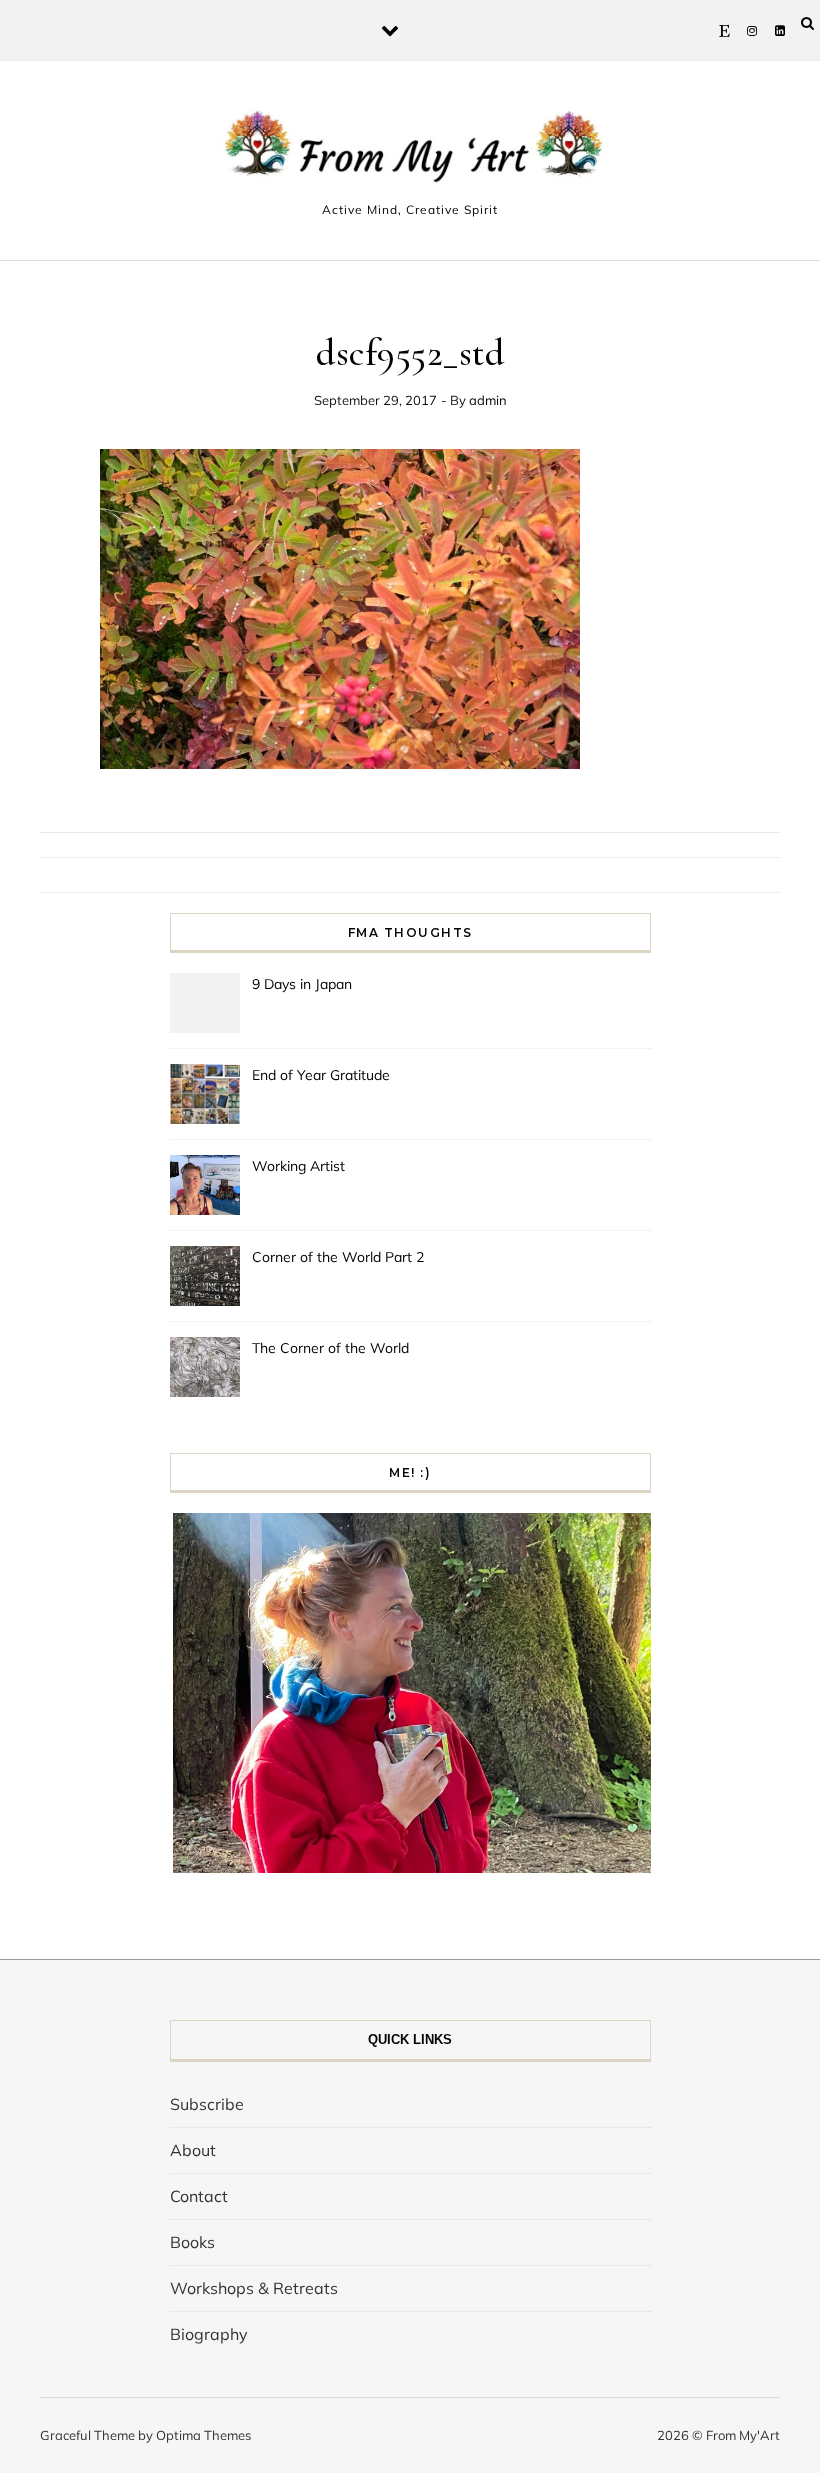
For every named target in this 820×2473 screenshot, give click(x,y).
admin (488, 400)
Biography (209, 2334)
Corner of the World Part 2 (338, 1257)
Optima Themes (203, 2435)
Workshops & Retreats (254, 2288)
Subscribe (207, 2104)
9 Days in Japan (302, 984)
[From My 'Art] (410, 151)
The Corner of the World (330, 1348)
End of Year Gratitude (321, 1075)
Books (192, 2242)
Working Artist (298, 1166)
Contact (199, 2196)
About (193, 2150)
